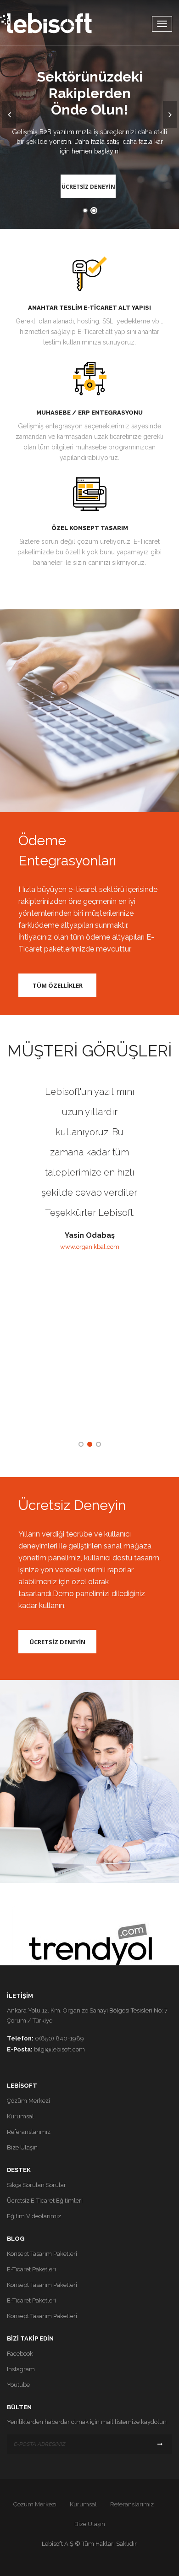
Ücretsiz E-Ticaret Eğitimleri (45, 2201)
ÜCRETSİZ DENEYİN (88, 187)
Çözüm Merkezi (28, 2101)
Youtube (18, 2385)
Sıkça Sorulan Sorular (36, 2185)
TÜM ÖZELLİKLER (58, 985)
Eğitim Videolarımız (34, 2216)
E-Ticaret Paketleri (31, 2269)
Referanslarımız (29, 2132)
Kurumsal (20, 2116)
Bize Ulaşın (22, 2147)
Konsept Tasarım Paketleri (42, 2254)
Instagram (21, 2369)
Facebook (20, 2354)
